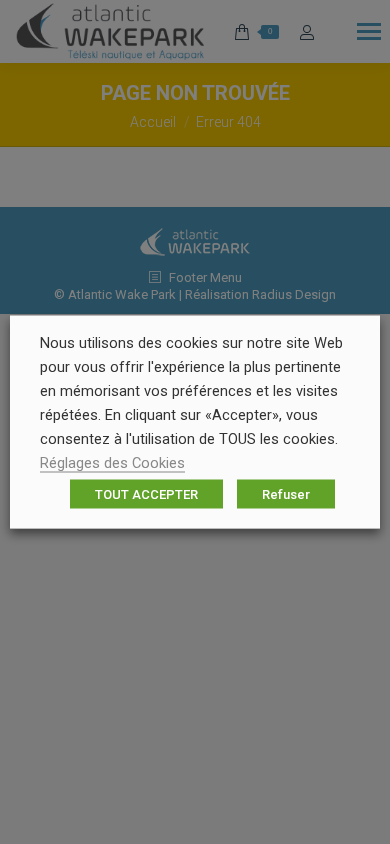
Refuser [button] (286, 494)
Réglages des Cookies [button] (112, 463)
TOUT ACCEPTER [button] (146, 494)
